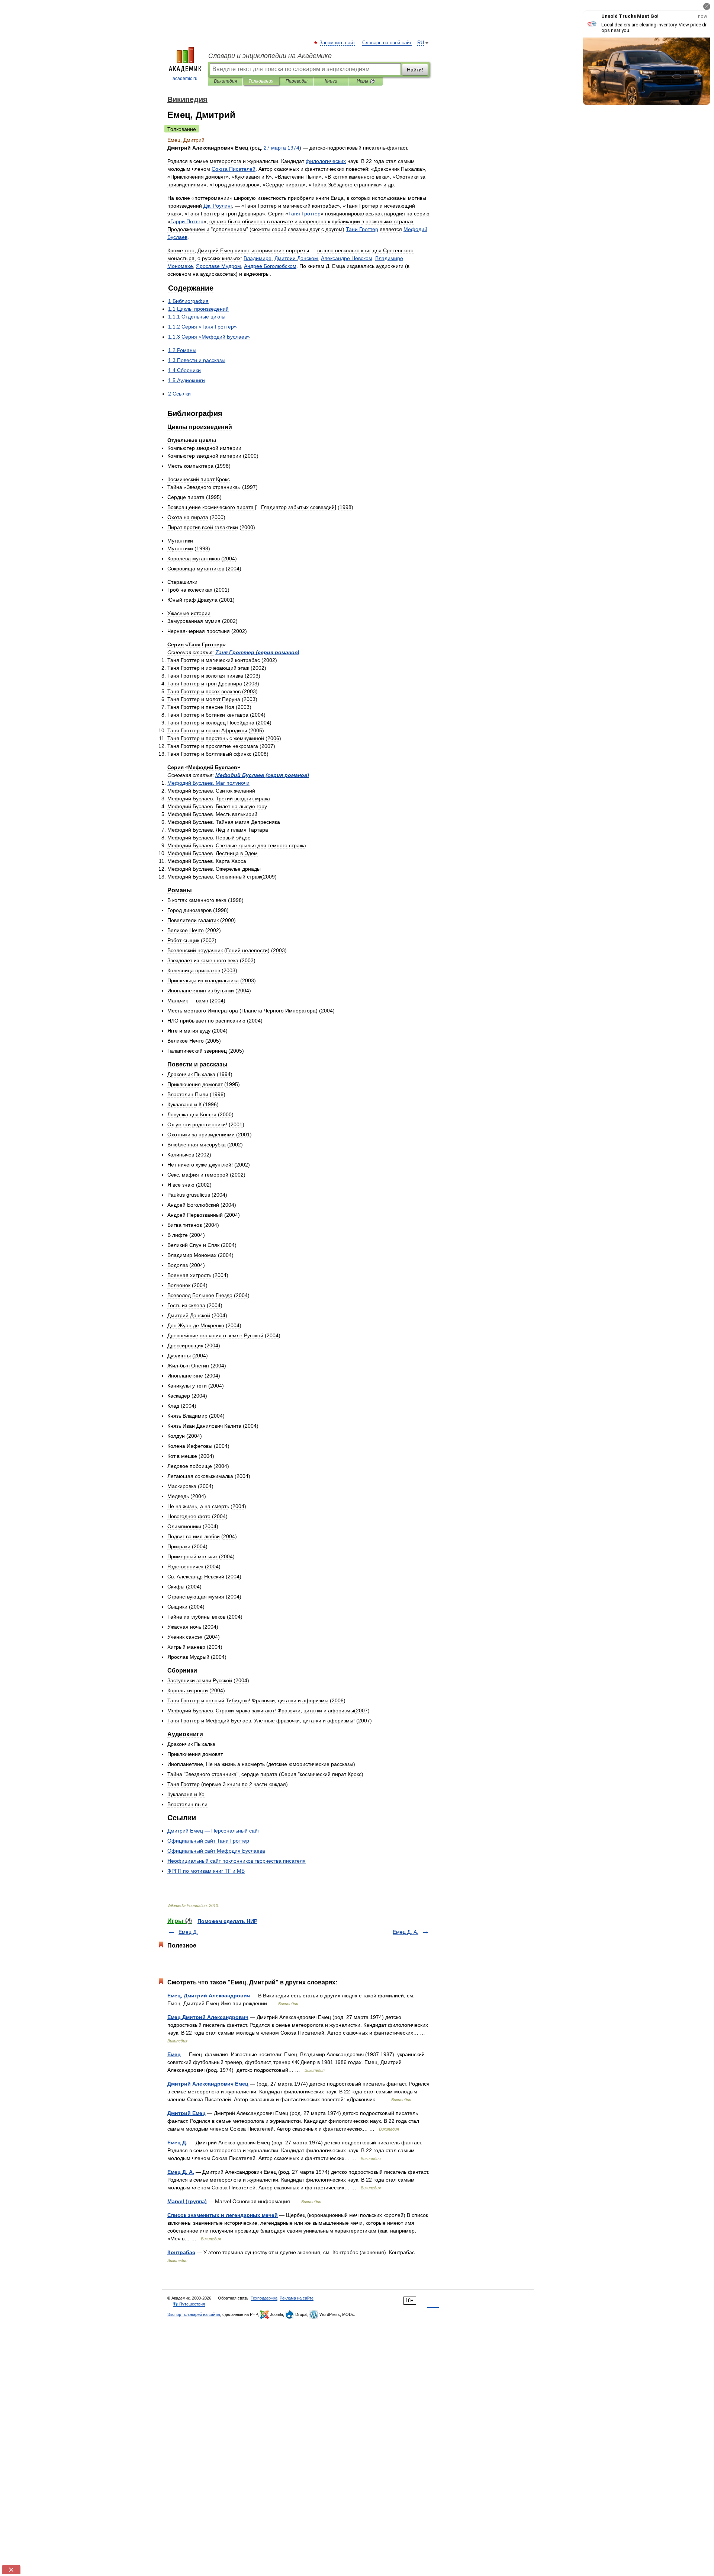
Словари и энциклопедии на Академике (270, 56)
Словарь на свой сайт (387, 43)
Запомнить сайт (338, 43)
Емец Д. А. (406, 1932)
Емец (174, 2054)
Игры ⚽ (366, 81)
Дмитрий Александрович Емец (208, 2084)
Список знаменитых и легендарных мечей (223, 2215)
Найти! (415, 70)
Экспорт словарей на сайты (194, 2314)
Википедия (225, 81)
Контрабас (181, 2252)
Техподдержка (264, 2298)
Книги (331, 81)
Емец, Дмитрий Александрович (209, 1996)
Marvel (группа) (187, 2201)
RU (421, 43)
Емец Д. (188, 1932)
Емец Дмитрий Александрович (208, 2017)
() (257, 652)
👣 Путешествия (189, 2304)
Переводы (297, 81)
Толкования (261, 81)
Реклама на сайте (297, 2298)
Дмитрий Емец (186, 2113)
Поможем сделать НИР (227, 1921)
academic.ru (185, 79)
